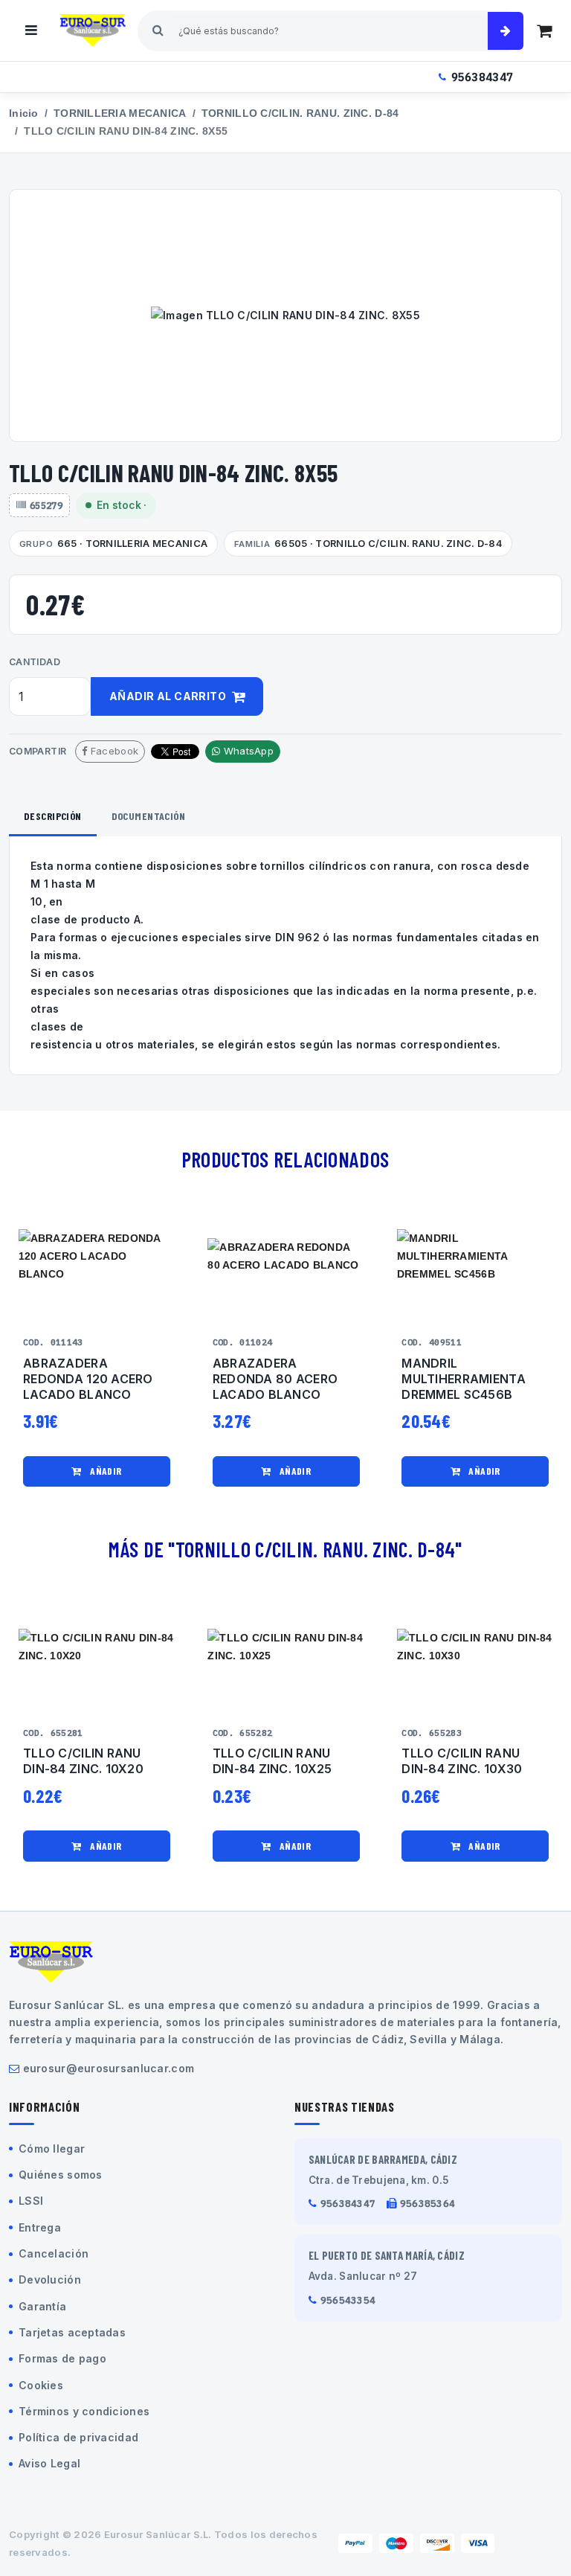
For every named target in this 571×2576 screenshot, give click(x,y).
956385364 (428, 2204)
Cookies (41, 2385)
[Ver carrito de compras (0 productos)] (544, 31)
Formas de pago (62, 2358)
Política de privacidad (78, 2437)
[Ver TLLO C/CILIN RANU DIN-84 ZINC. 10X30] (475, 1647)
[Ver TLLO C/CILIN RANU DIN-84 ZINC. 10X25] (286, 1647)
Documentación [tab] (148, 816)
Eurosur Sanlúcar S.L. (158, 2534)
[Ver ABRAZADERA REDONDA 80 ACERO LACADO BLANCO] (286, 1257)
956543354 (348, 2300)
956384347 (483, 77)
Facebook (113, 751)
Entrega (40, 2227)
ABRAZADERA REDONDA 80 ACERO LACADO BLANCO (275, 1379)
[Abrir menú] (31, 31)
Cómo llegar (52, 2149)
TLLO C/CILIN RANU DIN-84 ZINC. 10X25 (272, 1761)
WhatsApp (247, 751)
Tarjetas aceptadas (72, 2332)
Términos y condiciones (84, 2411)
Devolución (50, 2279)
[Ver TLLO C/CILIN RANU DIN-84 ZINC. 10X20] (97, 1647)
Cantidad (35, 662)
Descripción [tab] (53, 816)
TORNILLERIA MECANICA (120, 113)
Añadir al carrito (169, 696)
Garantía (42, 2306)
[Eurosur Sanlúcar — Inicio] (93, 31)
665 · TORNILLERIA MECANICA (113, 544)
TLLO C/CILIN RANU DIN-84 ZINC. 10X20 (83, 1761)
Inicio (24, 113)
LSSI (31, 2201)
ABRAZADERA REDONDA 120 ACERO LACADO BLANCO (88, 1379)
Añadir (105, 1471)
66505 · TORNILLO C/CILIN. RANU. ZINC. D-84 (368, 544)
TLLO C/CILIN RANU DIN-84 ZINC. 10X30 (462, 1761)
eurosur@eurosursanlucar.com (109, 2068)
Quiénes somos (61, 2175)
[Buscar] (506, 31)
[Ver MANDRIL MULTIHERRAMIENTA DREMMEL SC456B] (475, 1257)
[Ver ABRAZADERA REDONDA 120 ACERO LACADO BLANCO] (97, 1257)
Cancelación (54, 2253)
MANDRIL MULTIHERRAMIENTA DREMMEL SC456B (463, 1379)
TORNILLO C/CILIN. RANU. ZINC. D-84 (300, 113)
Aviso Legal (49, 2463)
